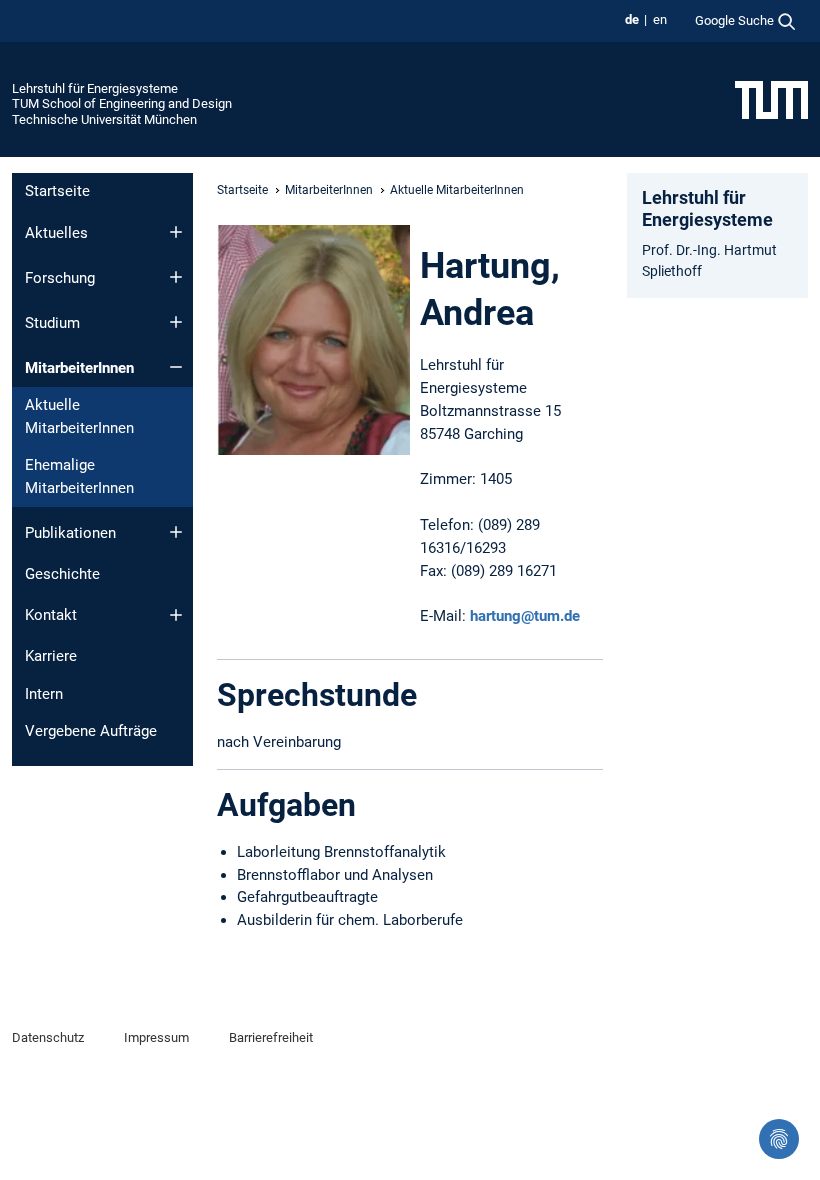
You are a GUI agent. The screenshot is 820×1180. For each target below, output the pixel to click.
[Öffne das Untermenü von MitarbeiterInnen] (176, 367)
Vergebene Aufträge (91, 731)
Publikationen (70, 533)
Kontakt (51, 615)
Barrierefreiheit (271, 1037)
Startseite (57, 191)
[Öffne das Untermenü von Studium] (176, 322)
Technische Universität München (104, 119)
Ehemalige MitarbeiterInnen (79, 476)
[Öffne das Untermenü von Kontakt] (176, 615)
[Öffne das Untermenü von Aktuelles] (176, 232)
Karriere (51, 656)
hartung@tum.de (525, 616)
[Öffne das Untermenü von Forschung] (176, 277)
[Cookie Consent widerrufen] (779, 1139)
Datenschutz (48, 1037)
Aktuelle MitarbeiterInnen (79, 416)
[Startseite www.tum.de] (771, 99)
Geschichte (62, 574)
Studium (52, 323)
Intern (44, 694)
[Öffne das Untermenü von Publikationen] (176, 532)
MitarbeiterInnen (79, 368)
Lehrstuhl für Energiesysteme (95, 88)
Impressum (156, 1037)
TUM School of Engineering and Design (122, 103)
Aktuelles (56, 233)
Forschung (60, 278)
